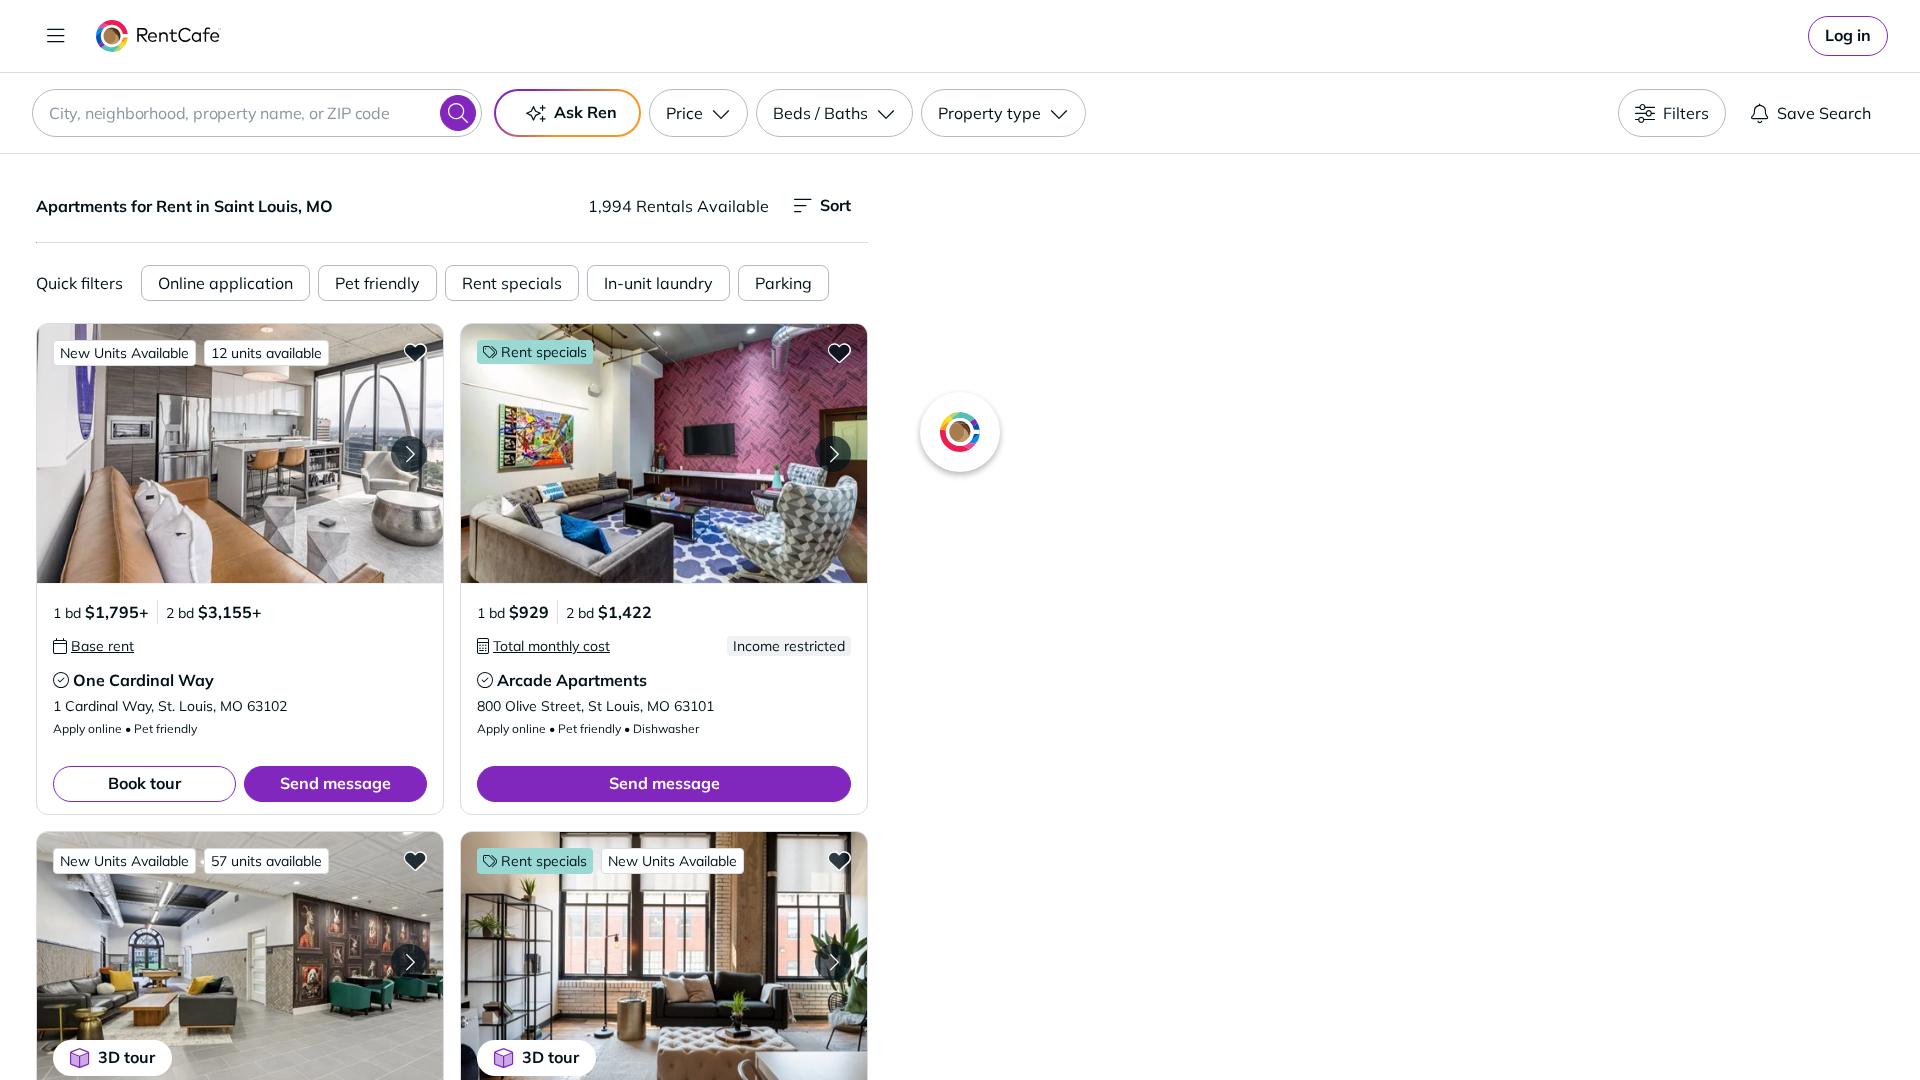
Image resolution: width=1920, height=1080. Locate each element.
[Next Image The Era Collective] (409, 962)
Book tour (144, 783)
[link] (1848, 36)
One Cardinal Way (143, 680)
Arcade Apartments (572, 680)
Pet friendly (377, 283)
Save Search (1824, 113)
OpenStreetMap (1496, 1021)
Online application (225, 283)
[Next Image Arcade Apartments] (833, 454)
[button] (240, 453)
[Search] (458, 113)
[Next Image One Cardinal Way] (409, 454)
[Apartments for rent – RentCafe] (158, 36)
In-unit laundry (658, 283)
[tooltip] (93, 646)
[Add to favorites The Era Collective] (415, 860)
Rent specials (512, 283)
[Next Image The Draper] (833, 962)
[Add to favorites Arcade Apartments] (839, 352)
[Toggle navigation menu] (56, 36)
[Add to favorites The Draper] (839, 860)
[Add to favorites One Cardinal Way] (415, 352)
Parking (783, 283)
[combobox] (257, 113)
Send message (335, 783)
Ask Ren (585, 112)
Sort (835, 205)
